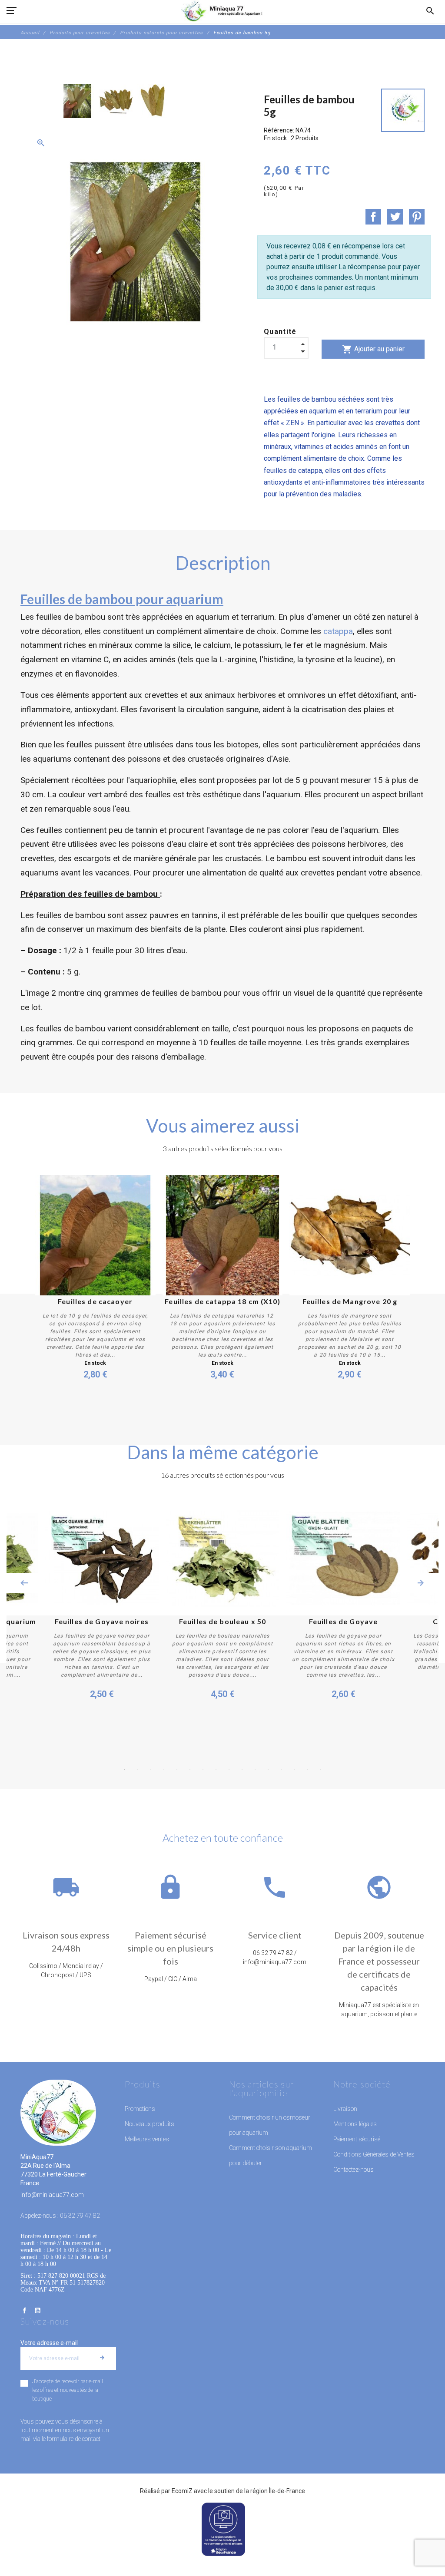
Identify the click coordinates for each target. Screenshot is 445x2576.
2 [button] (138, 1769)
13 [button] (281, 1769)
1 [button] (125, 1769)
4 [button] (164, 1769)
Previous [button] (24, 1583)
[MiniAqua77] (222, 11)
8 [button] (216, 1769)
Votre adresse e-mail (49, 2343)
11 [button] (255, 1769)
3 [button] (151, 1769)
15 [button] (307, 1769)
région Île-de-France (278, 2491)
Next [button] (421, 1583)
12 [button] (268, 1769)
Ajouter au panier (373, 349)
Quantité (280, 332)
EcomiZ (182, 2491)
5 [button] (177, 1769)
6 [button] (190, 1769)
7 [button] (203, 1769)
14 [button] (294, 1769)
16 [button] (320, 1769)
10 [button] (242, 1769)
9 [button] (229, 1769)
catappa (337, 631)
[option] (77, 101)
